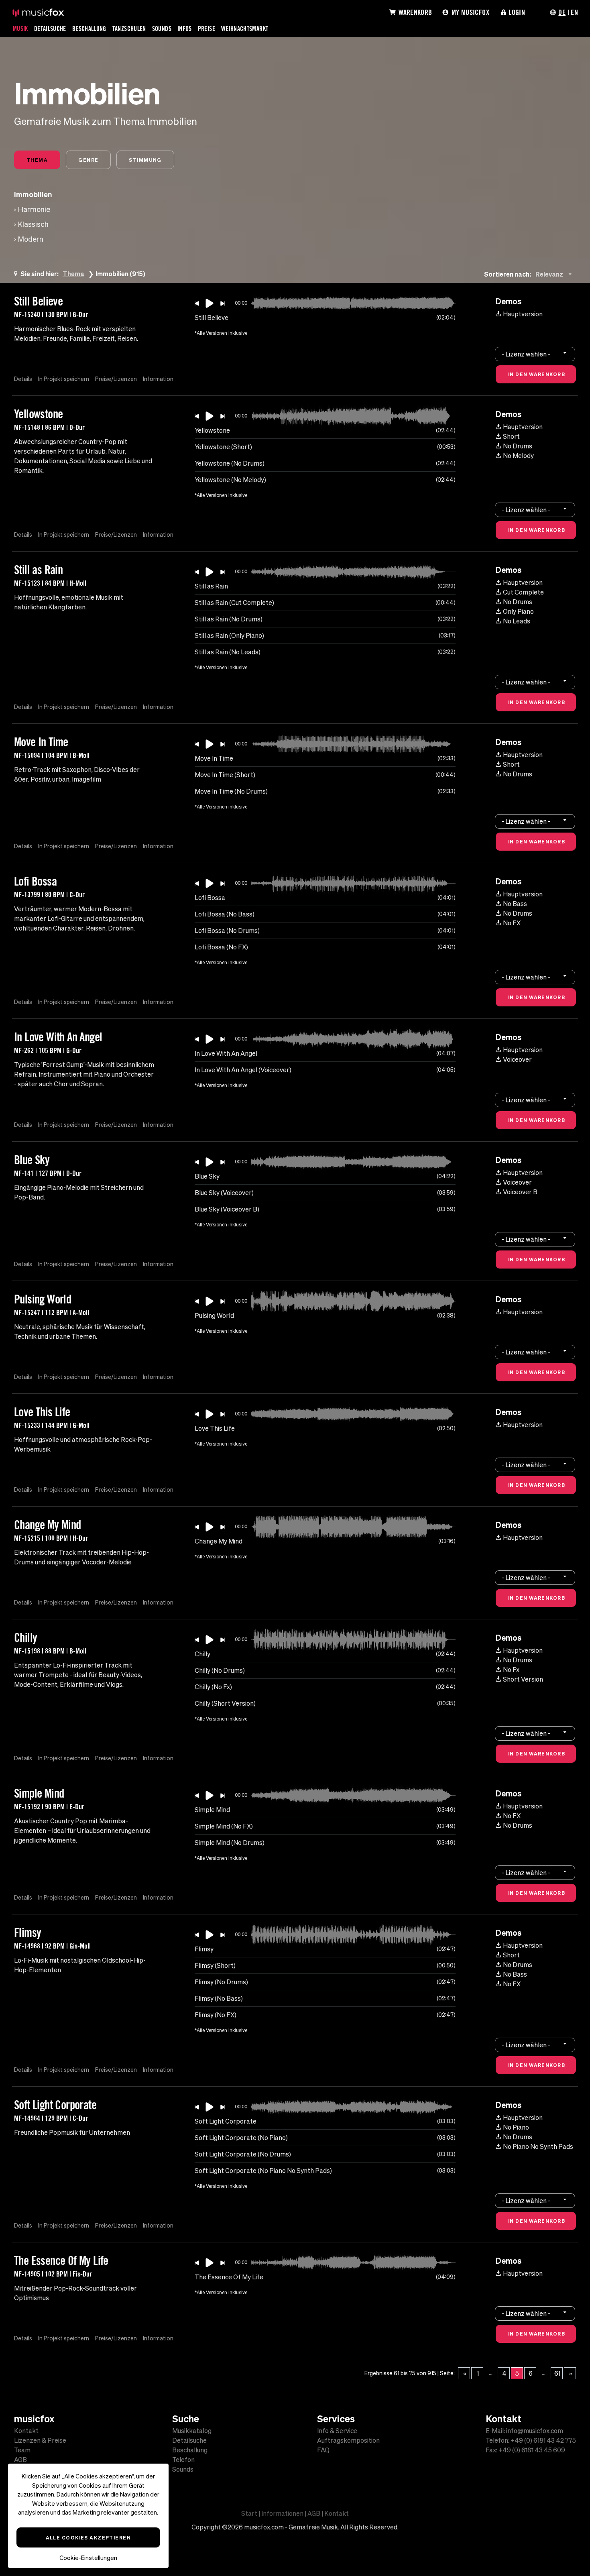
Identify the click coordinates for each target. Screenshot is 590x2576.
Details (23, 379)
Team (22, 2450)
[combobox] (555, 274)
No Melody (518, 456)
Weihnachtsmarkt (245, 29)
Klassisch (33, 224)
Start (249, 2513)
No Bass (515, 904)
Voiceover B (520, 1192)
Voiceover (517, 1059)
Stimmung (145, 160)
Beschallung (89, 29)
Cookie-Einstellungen (88, 2558)
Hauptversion (523, 314)
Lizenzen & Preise (40, 2440)
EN (574, 12)
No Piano (516, 2127)
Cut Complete (523, 592)
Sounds (162, 29)
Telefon (183, 2460)
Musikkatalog (192, 2431)
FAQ (323, 2450)
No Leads (517, 621)
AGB (20, 2460)
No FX (512, 923)
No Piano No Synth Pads (538, 2146)
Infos (185, 29)
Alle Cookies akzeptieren (88, 2537)
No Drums (518, 446)
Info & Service (337, 2431)
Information (158, 379)
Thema (37, 160)
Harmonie (34, 209)
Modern (31, 239)
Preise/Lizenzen (116, 379)
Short (511, 436)
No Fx (511, 1670)
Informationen (282, 2513)
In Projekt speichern (64, 379)
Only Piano (518, 611)
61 (557, 2373)
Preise (206, 29)
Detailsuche (50, 29)
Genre (88, 160)
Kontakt (26, 2431)
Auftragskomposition (348, 2440)
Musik (20, 29)
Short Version (523, 1679)
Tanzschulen (129, 29)
